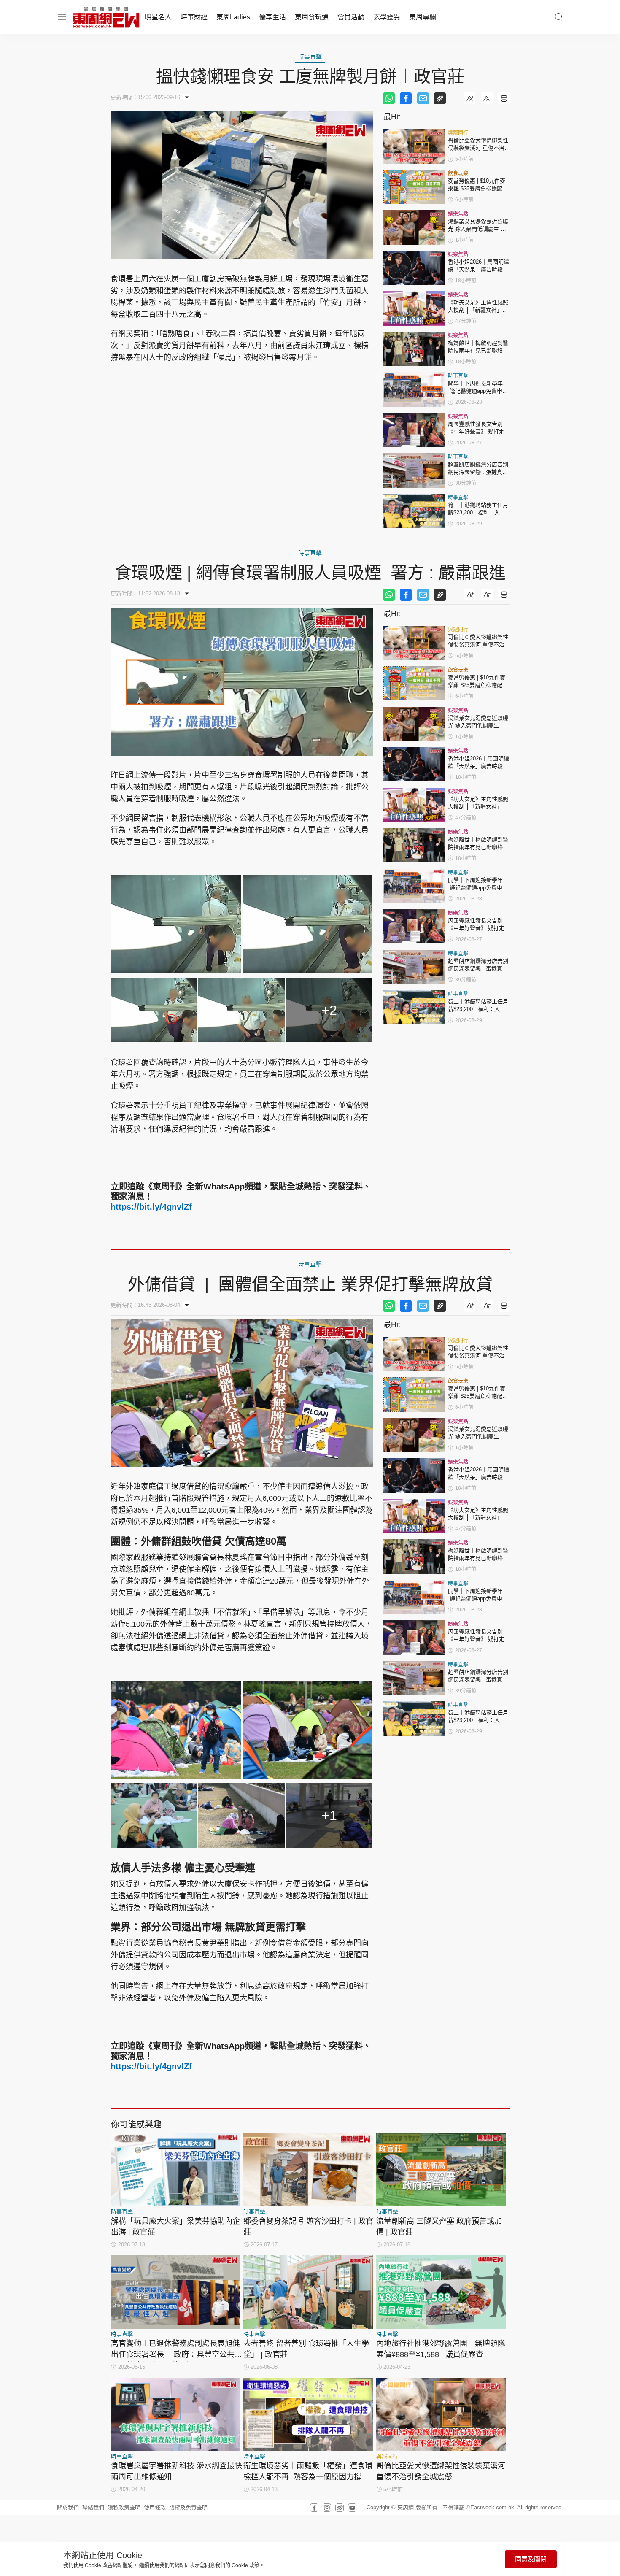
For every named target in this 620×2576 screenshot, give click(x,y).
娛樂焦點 (458, 214)
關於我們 (68, 2507)
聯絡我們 (93, 2507)
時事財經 (194, 17)
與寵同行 (458, 133)
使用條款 (155, 2507)
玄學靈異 (387, 17)
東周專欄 (423, 17)
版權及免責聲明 (188, 2507)
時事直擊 (310, 57)
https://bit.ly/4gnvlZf (151, 1207)
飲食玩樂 (458, 173)
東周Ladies (233, 17)
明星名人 (158, 17)
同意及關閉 (531, 2559)
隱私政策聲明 (124, 2507)
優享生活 (272, 17)
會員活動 (351, 17)
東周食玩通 (312, 17)
